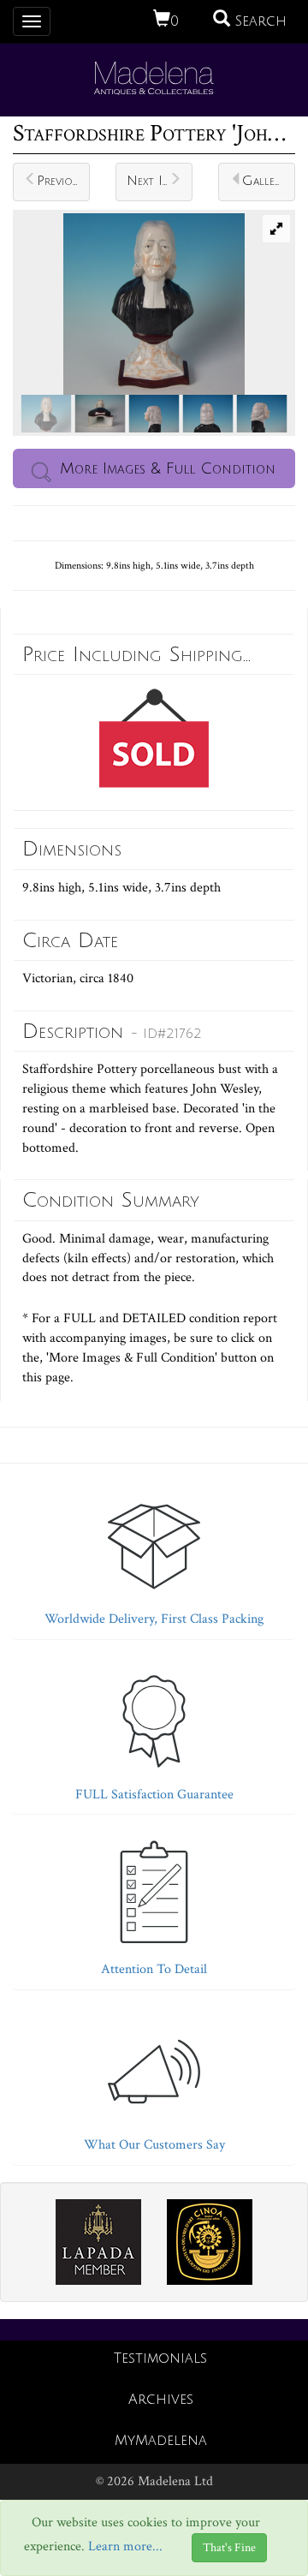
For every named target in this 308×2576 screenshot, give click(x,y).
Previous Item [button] (63, 181)
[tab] (154, 1556)
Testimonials (160, 2358)
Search (258, 21)
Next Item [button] (154, 181)
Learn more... (125, 2547)
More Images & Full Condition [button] (168, 468)
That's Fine (229, 2548)
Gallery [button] (264, 181)
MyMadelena (161, 2441)
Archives (161, 2400)
